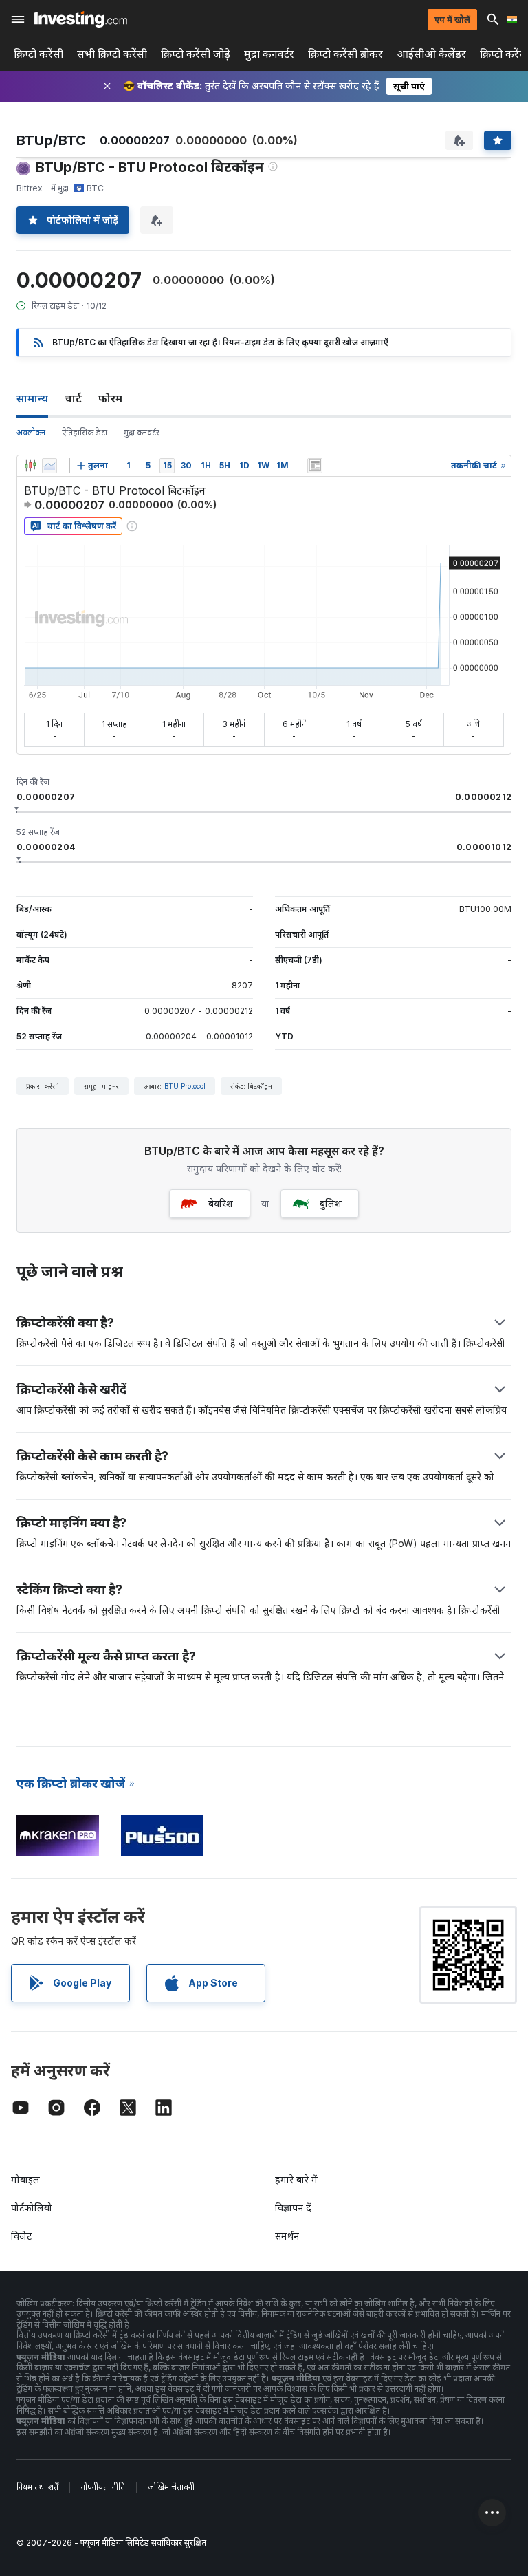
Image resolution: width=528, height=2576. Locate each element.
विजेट (21, 2236)
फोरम (110, 398)
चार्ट (73, 398)
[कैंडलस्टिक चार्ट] (30, 466)
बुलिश (331, 1203)
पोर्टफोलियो (32, 2208)
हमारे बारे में (296, 2179)
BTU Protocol (185, 1086)
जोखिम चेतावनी (171, 2487)
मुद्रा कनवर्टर (269, 54)
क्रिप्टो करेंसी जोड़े (196, 54)
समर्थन (287, 2236)
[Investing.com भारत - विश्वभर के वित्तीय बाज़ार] (81, 19)
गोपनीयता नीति (103, 2487)
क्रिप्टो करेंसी (38, 54)
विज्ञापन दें (293, 2208)
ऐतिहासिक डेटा (85, 432)
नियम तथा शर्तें (37, 2487)
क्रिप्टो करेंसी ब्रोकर (345, 54)
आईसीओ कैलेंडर (431, 54)
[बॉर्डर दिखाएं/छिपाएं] (315, 466)
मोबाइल (25, 2179)
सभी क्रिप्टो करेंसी (112, 54)
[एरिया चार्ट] (49, 466)
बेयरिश (221, 1203)
